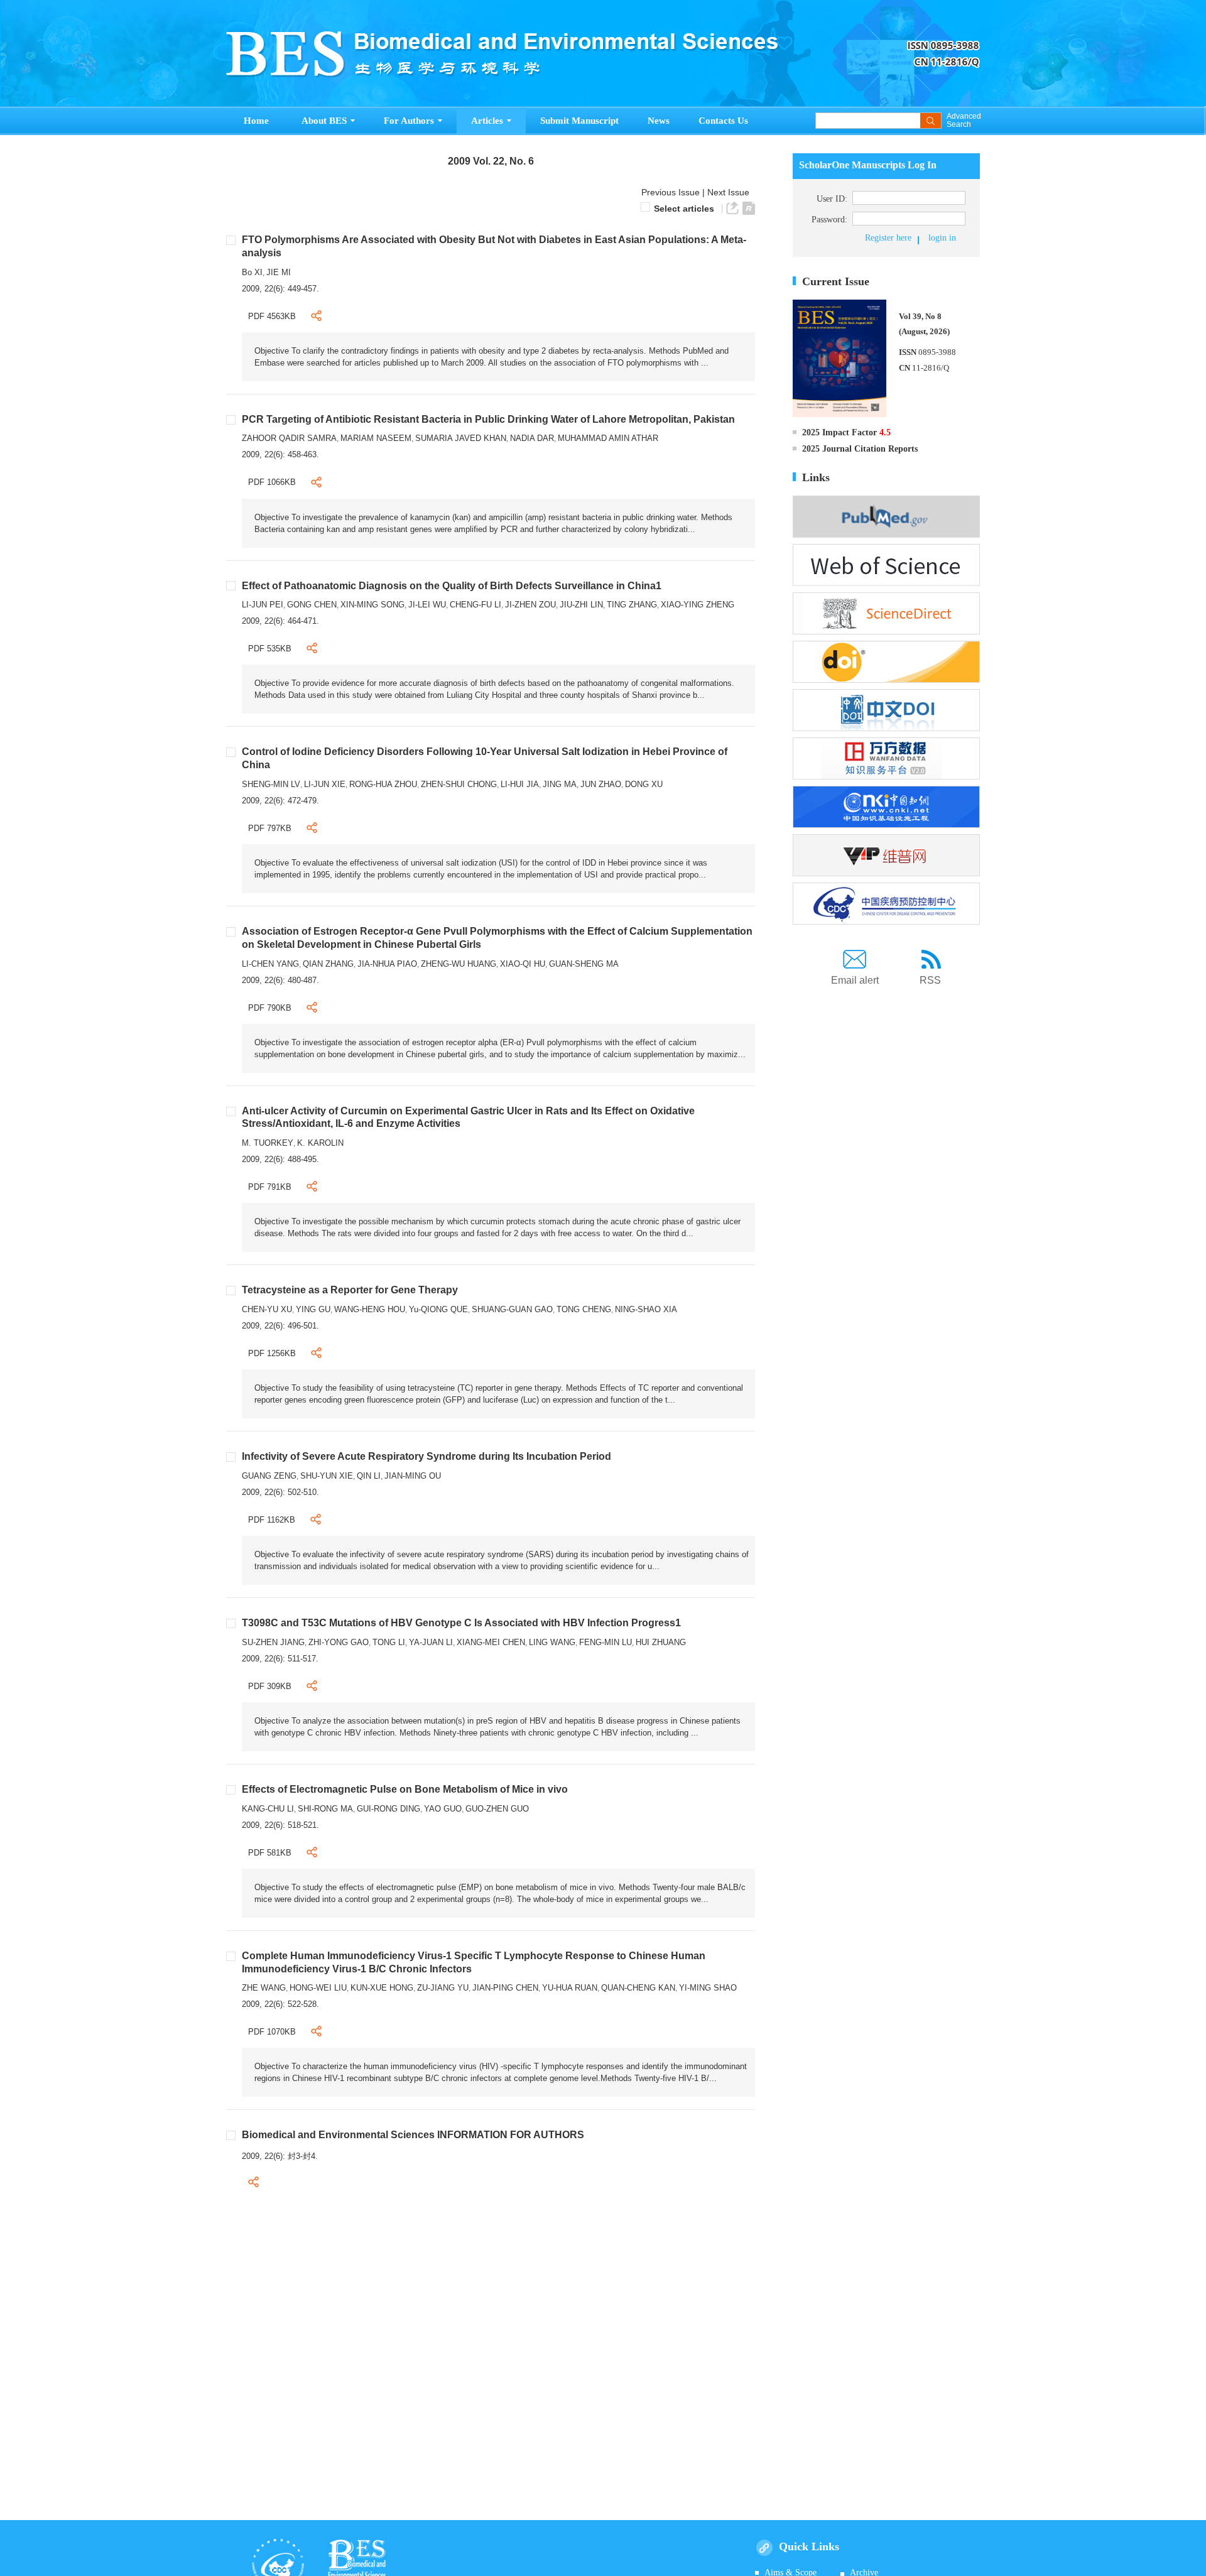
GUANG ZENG (269, 1476)
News (659, 121)
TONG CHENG (584, 1309)
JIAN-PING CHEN (505, 1988)
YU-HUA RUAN (570, 1988)
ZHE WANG (264, 1988)
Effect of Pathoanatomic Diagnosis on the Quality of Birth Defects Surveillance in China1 (452, 586)
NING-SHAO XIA (646, 1309)
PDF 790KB (270, 1008)
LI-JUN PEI (263, 605)
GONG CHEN (312, 605)
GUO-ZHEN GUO (497, 1809)
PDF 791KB (270, 1187)
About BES (324, 121)
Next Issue (730, 192)
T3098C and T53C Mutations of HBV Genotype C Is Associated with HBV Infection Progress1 (461, 1623)
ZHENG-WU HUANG (459, 964)
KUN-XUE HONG (382, 1988)
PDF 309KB (270, 1686)
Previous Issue (668, 192)
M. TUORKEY (268, 1143)
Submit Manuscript (579, 121)
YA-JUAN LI (431, 1642)
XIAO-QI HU (523, 964)
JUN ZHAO (601, 784)
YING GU (313, 1309)
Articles (487, 121)
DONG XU (644, 784)
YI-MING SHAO (708, 1988)
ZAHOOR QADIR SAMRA (289, 438)
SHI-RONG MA (325, 1809)
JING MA (560, 784)
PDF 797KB (270, 828)
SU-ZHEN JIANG (273, 1642)
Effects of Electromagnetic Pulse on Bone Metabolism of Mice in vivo (405, 1789)
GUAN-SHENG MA (584, 964)
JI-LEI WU (427, 605)
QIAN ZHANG (328, 964)
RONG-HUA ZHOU (383, 784)
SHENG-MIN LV (271, 784)
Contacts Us (723, 121)
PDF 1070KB (272, 2032)
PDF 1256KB (272, 1353)
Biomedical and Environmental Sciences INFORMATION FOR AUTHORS (413, 2135)
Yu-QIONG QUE (438, 1309)
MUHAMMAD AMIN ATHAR (608, 438)
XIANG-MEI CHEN (491, 1642)
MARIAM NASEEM (376, 438)
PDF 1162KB (272, 1520)
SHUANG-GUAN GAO (512, 1309)
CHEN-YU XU (267, 1309)
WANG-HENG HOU (370, 1309)
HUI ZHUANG (661, 1642)
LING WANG (552, 1642)
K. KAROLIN (320, 1143)
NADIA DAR (532, 438)
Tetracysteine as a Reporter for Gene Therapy (350, 1290)
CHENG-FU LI (475, 605)
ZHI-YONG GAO (339, 1642)
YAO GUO (443, 1809)
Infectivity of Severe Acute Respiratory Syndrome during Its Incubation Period (426, 1456)
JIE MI (279, 272)
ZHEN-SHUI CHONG (459, 784)
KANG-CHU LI (268, 1809)
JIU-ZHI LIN (581, 605)
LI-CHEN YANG (270, 964)
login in (942, 238)
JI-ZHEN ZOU (530, 605)
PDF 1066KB (272, 482)
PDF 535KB (270, 649)
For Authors (409, 121)
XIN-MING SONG (372, 605)
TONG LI (389, 1642)
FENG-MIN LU (606, 1642)
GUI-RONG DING (388, 1809)
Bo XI (252, 272)
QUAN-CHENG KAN (638, 1988)
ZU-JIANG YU (443, 1988)
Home (256, 121)
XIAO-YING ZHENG (698, 605)
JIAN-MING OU (413, 1476)
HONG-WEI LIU (318, 1988)
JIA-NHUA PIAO (387, 964)
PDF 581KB (270, 1853)
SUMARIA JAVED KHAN (461, 438)
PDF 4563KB (272, 316)
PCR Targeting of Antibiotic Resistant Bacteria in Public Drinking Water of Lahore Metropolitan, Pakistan (488, 419)
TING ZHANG (632, 605)
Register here (888, 238)
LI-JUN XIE (325, 784)
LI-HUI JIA (520, 784)
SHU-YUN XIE (327, 1476)
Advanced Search (963, 121)
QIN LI (369, 1476)
